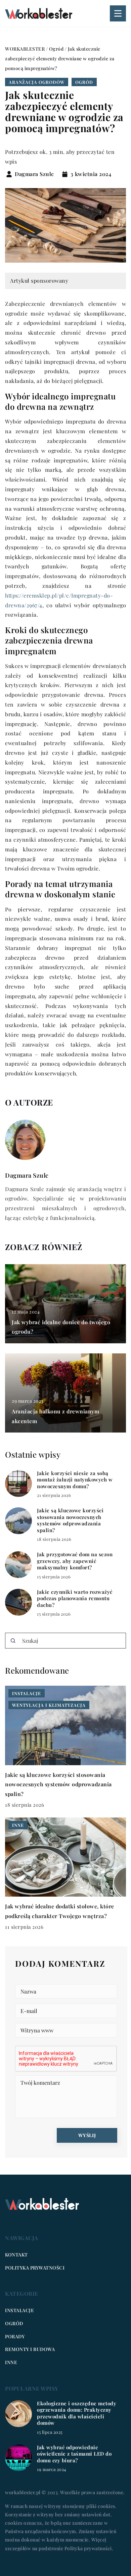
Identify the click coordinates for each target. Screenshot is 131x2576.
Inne (11, 2362)
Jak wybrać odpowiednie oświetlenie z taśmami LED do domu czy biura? (74, 2454)
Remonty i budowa (30, 2349)
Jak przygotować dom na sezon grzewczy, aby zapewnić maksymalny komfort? (75, 1561)
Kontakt (16, 2255)
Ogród (84, 82)
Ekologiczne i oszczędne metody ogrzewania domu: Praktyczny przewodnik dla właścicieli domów (77, 2413)
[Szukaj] (13, 1641)
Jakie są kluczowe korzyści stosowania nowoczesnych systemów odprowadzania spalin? (70, 1520)
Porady (15, 2336)
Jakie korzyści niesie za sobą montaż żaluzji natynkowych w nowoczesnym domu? (75, 1480)
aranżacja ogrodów (37, 82)
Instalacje (19, 2310)
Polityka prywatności (35, 2268)
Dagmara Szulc (34, 174)
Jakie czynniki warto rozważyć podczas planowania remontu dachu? (75, 1599)
